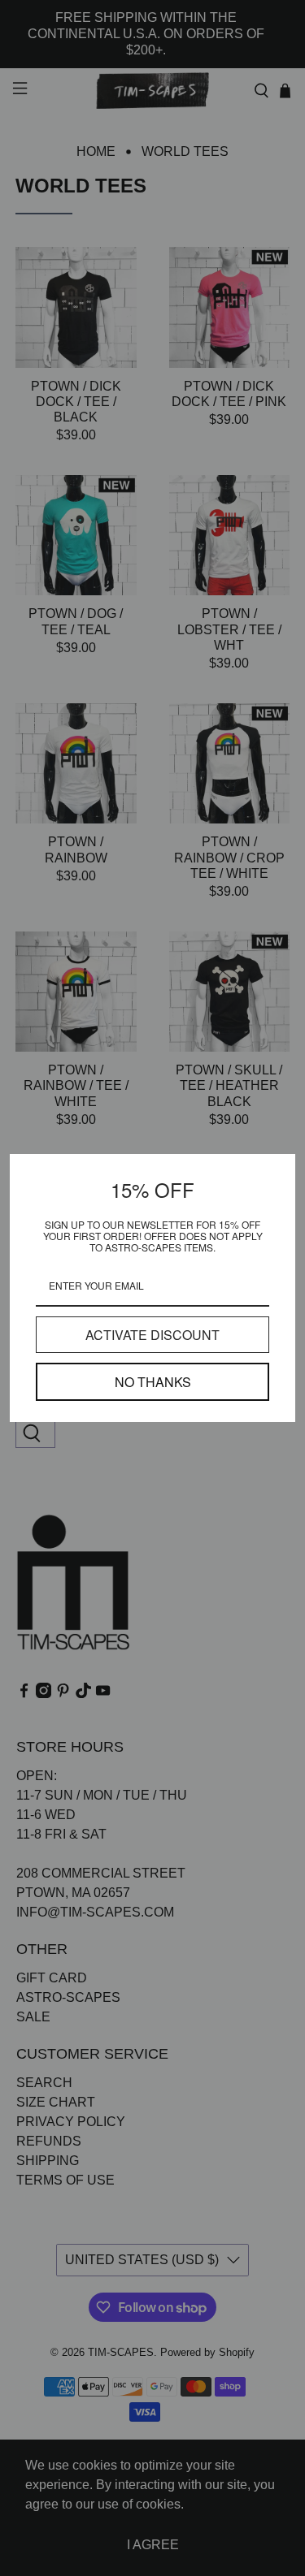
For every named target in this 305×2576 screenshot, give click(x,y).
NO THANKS (153, 1382)
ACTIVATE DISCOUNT (152, 1335)
